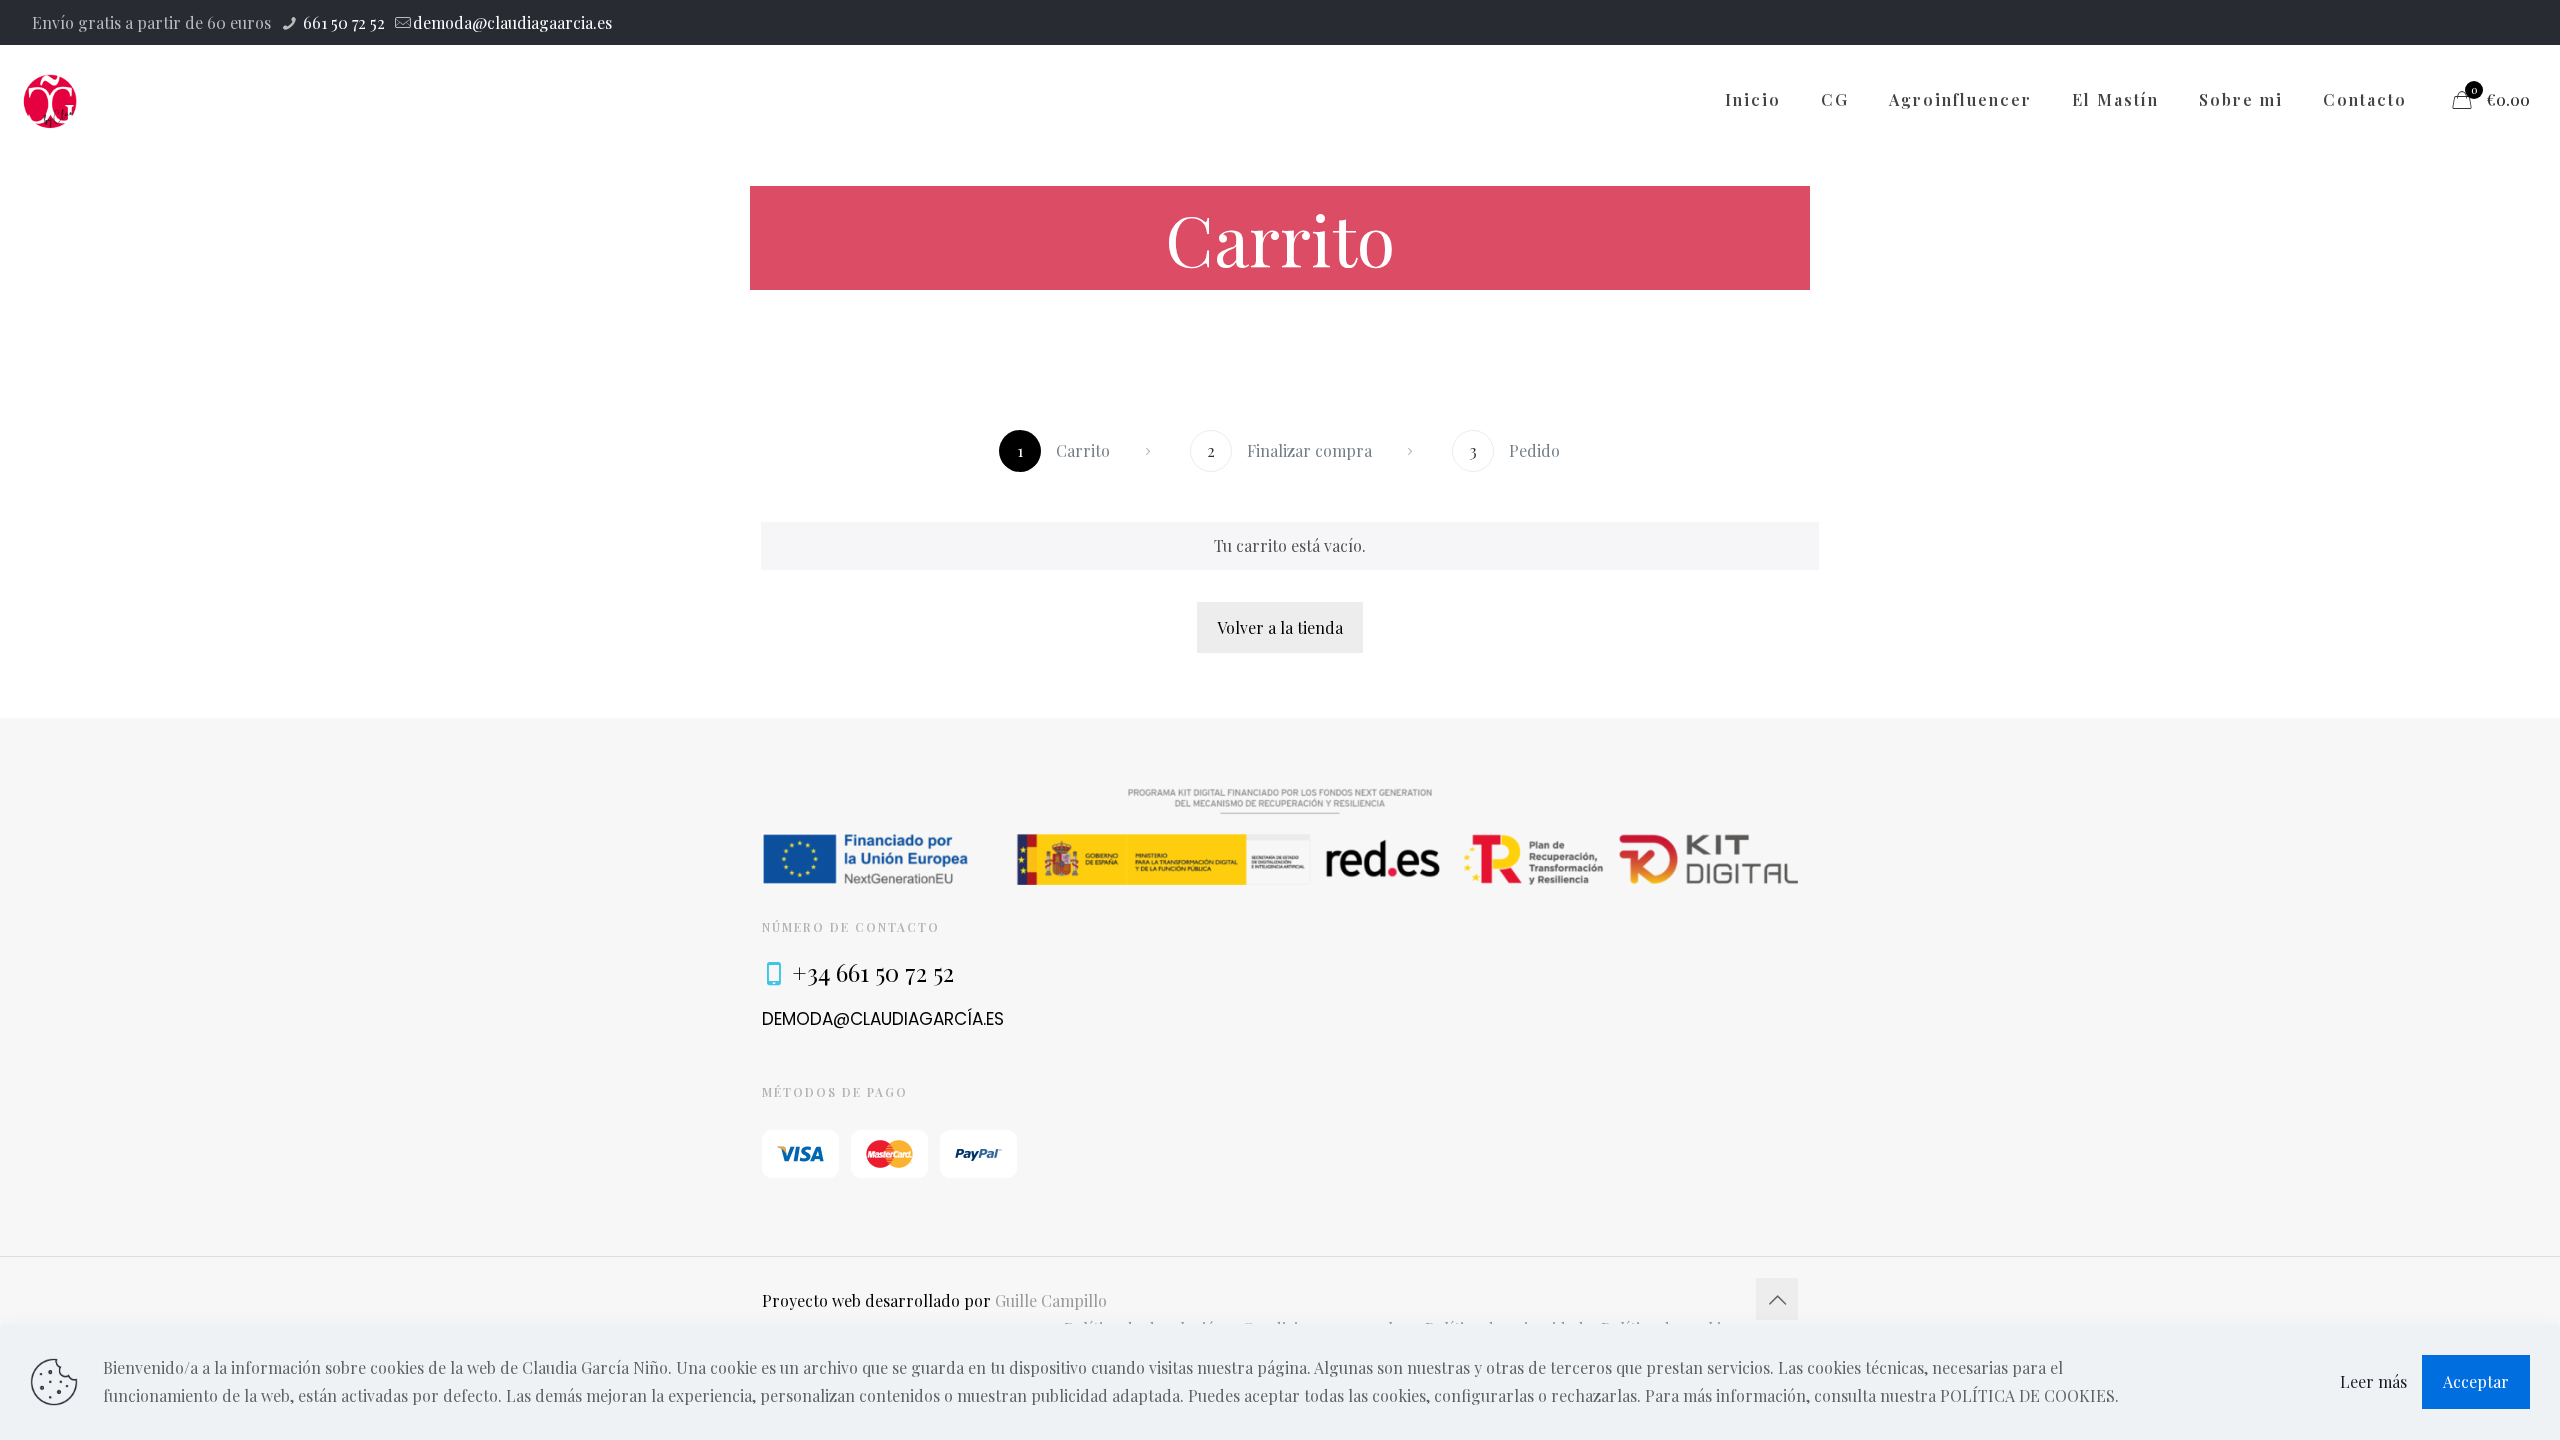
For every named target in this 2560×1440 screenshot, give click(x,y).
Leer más (2373, 1381)
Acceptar (2476, 1381)
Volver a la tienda (1280, 627)
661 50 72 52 (342, 22)
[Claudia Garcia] (50, 100)
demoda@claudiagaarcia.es (512, 22)
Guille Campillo (1051, 1300)
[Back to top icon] (1777, 1299)
